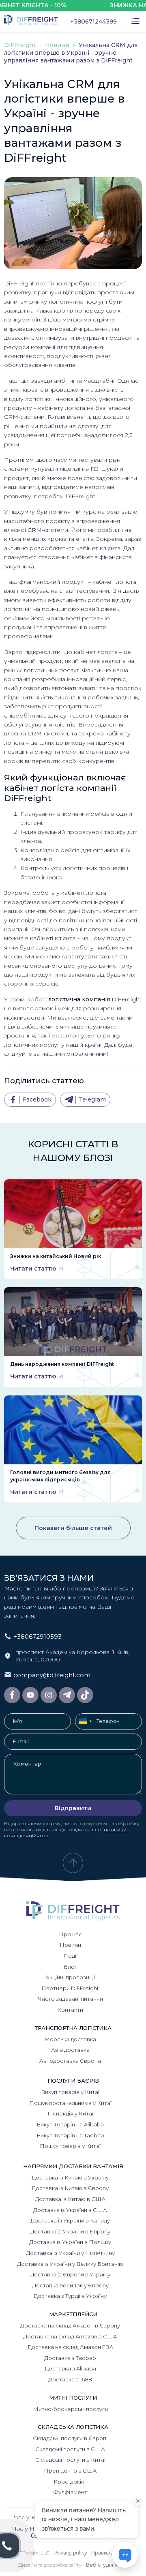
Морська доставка (70, 2039)
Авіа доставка (70, 2050)
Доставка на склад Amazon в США (70, 2336)
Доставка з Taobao (70, 2358)
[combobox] (85, 1721)
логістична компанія (79, 999)
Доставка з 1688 (70, 2379)
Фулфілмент (70, 2492)
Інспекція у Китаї (70, 2113)
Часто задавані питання (70, 1999)
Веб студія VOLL (107, 2565)
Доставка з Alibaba (70, 2368)
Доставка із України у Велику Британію (70, 2264)
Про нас (70, 1934)
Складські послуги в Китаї (70, 2460)
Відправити (73, 1808)
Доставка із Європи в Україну (70, 2274)
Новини (58, 45)
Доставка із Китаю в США (70, 2199)
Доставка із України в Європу (70, 2231)
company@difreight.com (52, 1675)
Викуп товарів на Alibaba (70, 2124)
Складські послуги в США (70, 2449)
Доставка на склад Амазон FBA (70, 2347)
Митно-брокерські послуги (70, 2409)
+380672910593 (38, 1636)
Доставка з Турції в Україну (70, 2296)
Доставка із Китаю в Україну (70, 2177)
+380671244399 (93, 21)
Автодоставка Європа (70, 2061)
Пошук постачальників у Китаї (70, 2103)
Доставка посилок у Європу (70, 2285)
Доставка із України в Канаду (70, 2220)
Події (70, 1956)
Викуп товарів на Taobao (70, 2135)
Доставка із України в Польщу (70, 2242)
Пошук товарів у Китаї (70, 2146)
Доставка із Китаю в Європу (70, 2188)
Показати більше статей (73, 1528)
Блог (70, 1967)
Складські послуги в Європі (70, 2438)
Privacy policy (70, 2553)
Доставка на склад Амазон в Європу (70, 2325)
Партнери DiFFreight (70, 1988)
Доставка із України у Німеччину (70, 2253)
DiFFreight (21, 45)
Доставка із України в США (70, 2210)
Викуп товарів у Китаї (70, 2092)
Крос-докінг (70, 2482)
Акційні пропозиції (70, 1977)
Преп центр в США (70, 2471)
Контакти (70, 2010)
